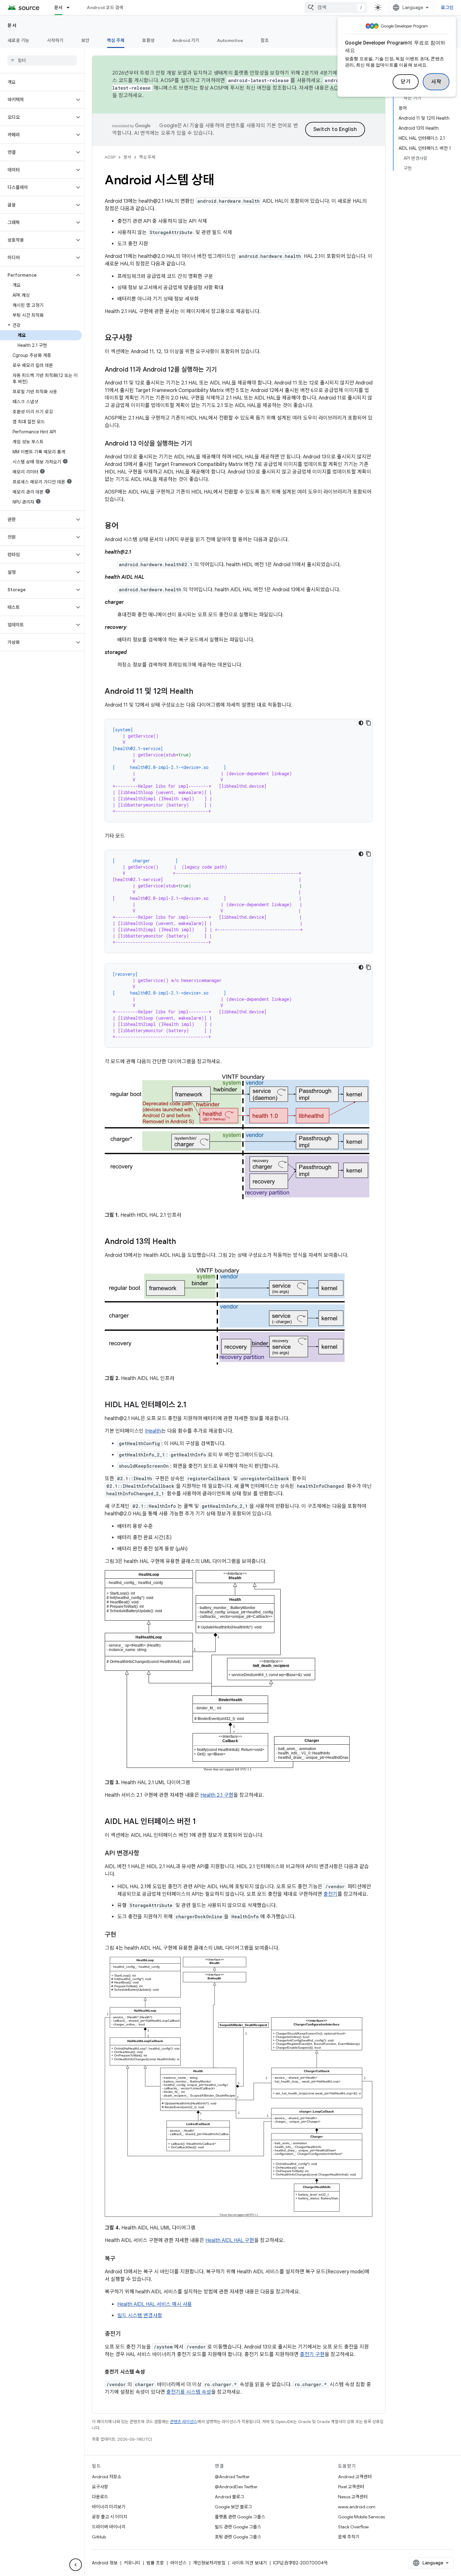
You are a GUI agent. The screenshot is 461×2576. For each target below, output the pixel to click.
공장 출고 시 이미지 (110, 2517)
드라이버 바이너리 (109, 2527)
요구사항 (100, 2487)
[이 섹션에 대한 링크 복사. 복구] (122, 2259)
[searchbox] (42, 60)
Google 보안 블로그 (233, 2507)
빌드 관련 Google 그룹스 (238, 2527)
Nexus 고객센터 (353, 2497)
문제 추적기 (349, 2537)
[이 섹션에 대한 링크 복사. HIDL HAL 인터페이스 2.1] (193, 1405)
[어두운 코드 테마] (361, 723)
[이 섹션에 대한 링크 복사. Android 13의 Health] (182, 1242)
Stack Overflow (353, 2527)
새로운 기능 (19, 40)
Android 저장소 (107, 2477)
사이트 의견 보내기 (249, 2563)
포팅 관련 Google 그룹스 (238, 2537)
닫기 (406, 82)
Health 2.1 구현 (217, 1795)
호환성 (148, 40)
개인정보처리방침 (209, 2563)
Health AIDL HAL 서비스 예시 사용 (155, 2304)
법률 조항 (155, 2563)
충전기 (330, 1894)
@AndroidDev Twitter (236, 2487)
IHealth (153, 1431)
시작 (436, 82)
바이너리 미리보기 (109, 2507)
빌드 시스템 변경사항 (140, 2316)
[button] (37, 100)
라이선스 (178, 2563)
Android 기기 (186, 40)
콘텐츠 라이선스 (184, 2422)
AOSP (110, 157)
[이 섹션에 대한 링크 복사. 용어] (125, 526)
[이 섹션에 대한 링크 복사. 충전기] (127, 2334)
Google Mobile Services (361, 2517)
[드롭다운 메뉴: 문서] (71, 8)
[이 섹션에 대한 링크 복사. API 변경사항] (146, 1854)
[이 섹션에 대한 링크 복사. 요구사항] (139, 338)
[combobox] (336, 8)
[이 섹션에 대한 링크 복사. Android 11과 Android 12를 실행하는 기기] (223, 370)
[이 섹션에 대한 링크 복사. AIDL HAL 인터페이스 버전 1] (202, 1822)
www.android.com (357, 2507)
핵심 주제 (116, 40)
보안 (85, 40)
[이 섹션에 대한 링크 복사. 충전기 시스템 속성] (151, 2372)
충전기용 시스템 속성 (189, 2392)
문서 (58, 8)
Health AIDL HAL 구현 (230, 2240)
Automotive (230, 40)
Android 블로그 (230, 2497)
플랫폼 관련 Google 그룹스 (240, 2517)
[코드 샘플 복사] (368, 723)
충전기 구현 (312, 2354)
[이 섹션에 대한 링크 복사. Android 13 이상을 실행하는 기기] (198, 444)
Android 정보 (105, 2563)
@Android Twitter (232, 2477)
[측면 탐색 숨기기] (76, 2565)
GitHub (99, 2537)
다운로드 (100, 2497)
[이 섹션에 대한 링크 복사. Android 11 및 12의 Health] (199, 692)
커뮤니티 (132, 2563)
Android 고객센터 (355, 2477)
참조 (265, 40)
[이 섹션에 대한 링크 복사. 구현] (122, 1935)
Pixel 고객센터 (351, 2487)
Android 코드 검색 (105, 8)
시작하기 (55, 40)
